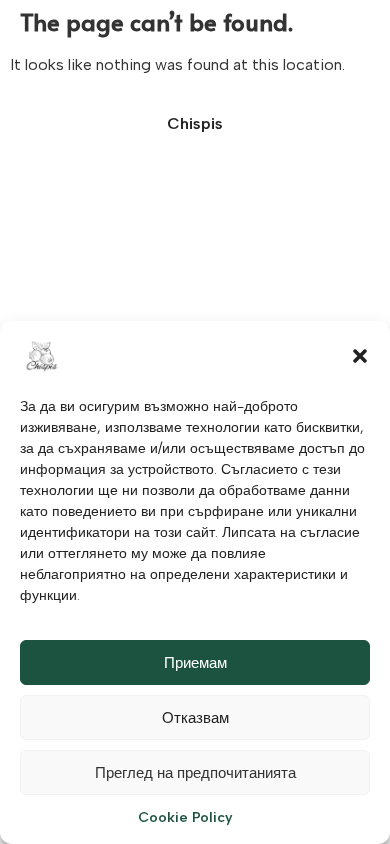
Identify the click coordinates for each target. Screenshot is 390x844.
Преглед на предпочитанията (195, 773)
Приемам (195, 663)
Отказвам (195, 718)
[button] (360, 356)
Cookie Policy (185, 817)
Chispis (195, 123)
